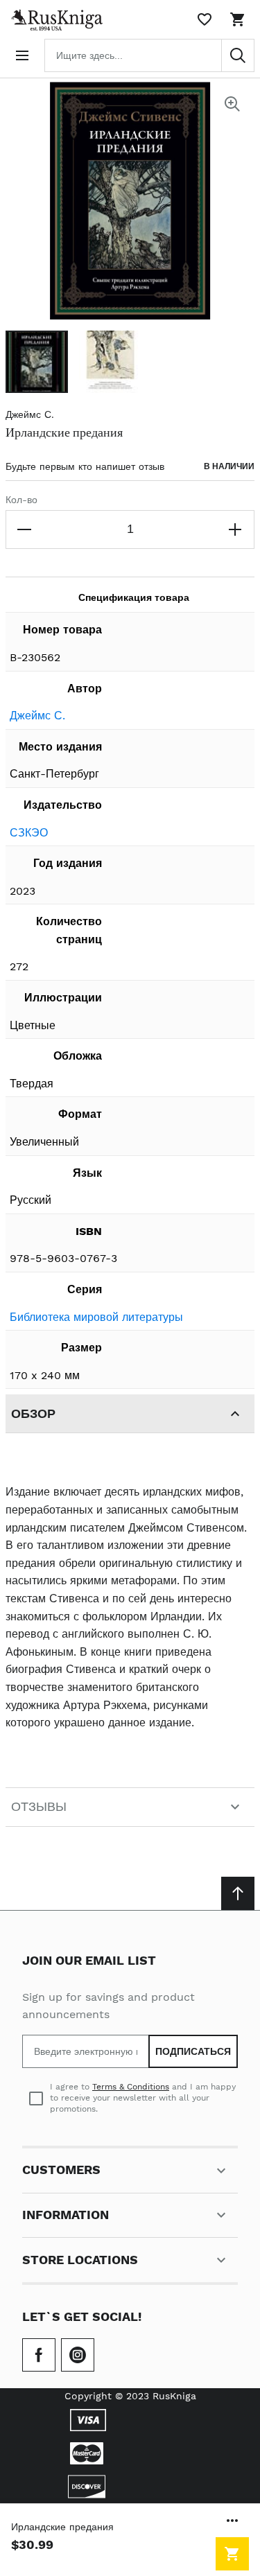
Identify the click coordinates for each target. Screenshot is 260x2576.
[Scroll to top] (238, 1893)
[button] (37, 362)
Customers (61, 2170)
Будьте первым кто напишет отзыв (85, 466)
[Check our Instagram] (78, 2355)
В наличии (229, 466)
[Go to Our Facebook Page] (39, 2355)
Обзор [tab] (33, 1413)
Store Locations (80, 2260)
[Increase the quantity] (235, 529)
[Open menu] (22, 55)
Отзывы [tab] (39, 1806)
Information (66, 2215)
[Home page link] (54, 19)
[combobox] (149, 55)
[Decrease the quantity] (25, 529)
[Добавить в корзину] (232, 2554)
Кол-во (21, 500)
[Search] (238, 55)
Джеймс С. (30, 414)
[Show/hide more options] (232, 2521)
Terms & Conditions (131, 2087)
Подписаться (193, 2051)
